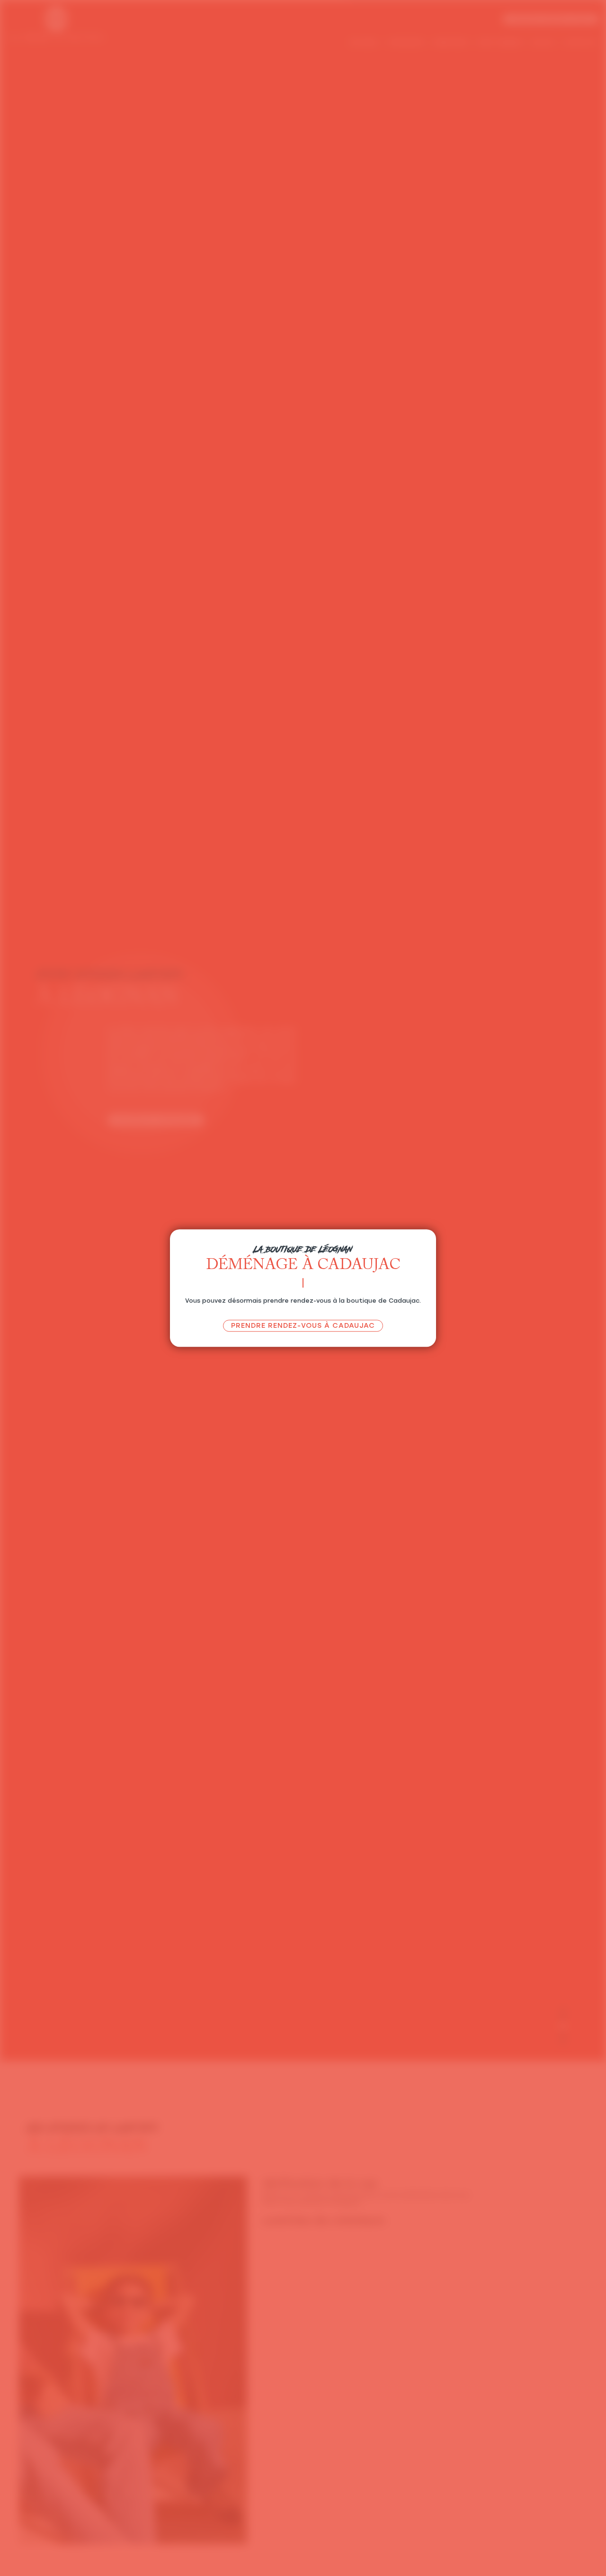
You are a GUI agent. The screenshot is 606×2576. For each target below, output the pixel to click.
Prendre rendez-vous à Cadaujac (303, 1325)
